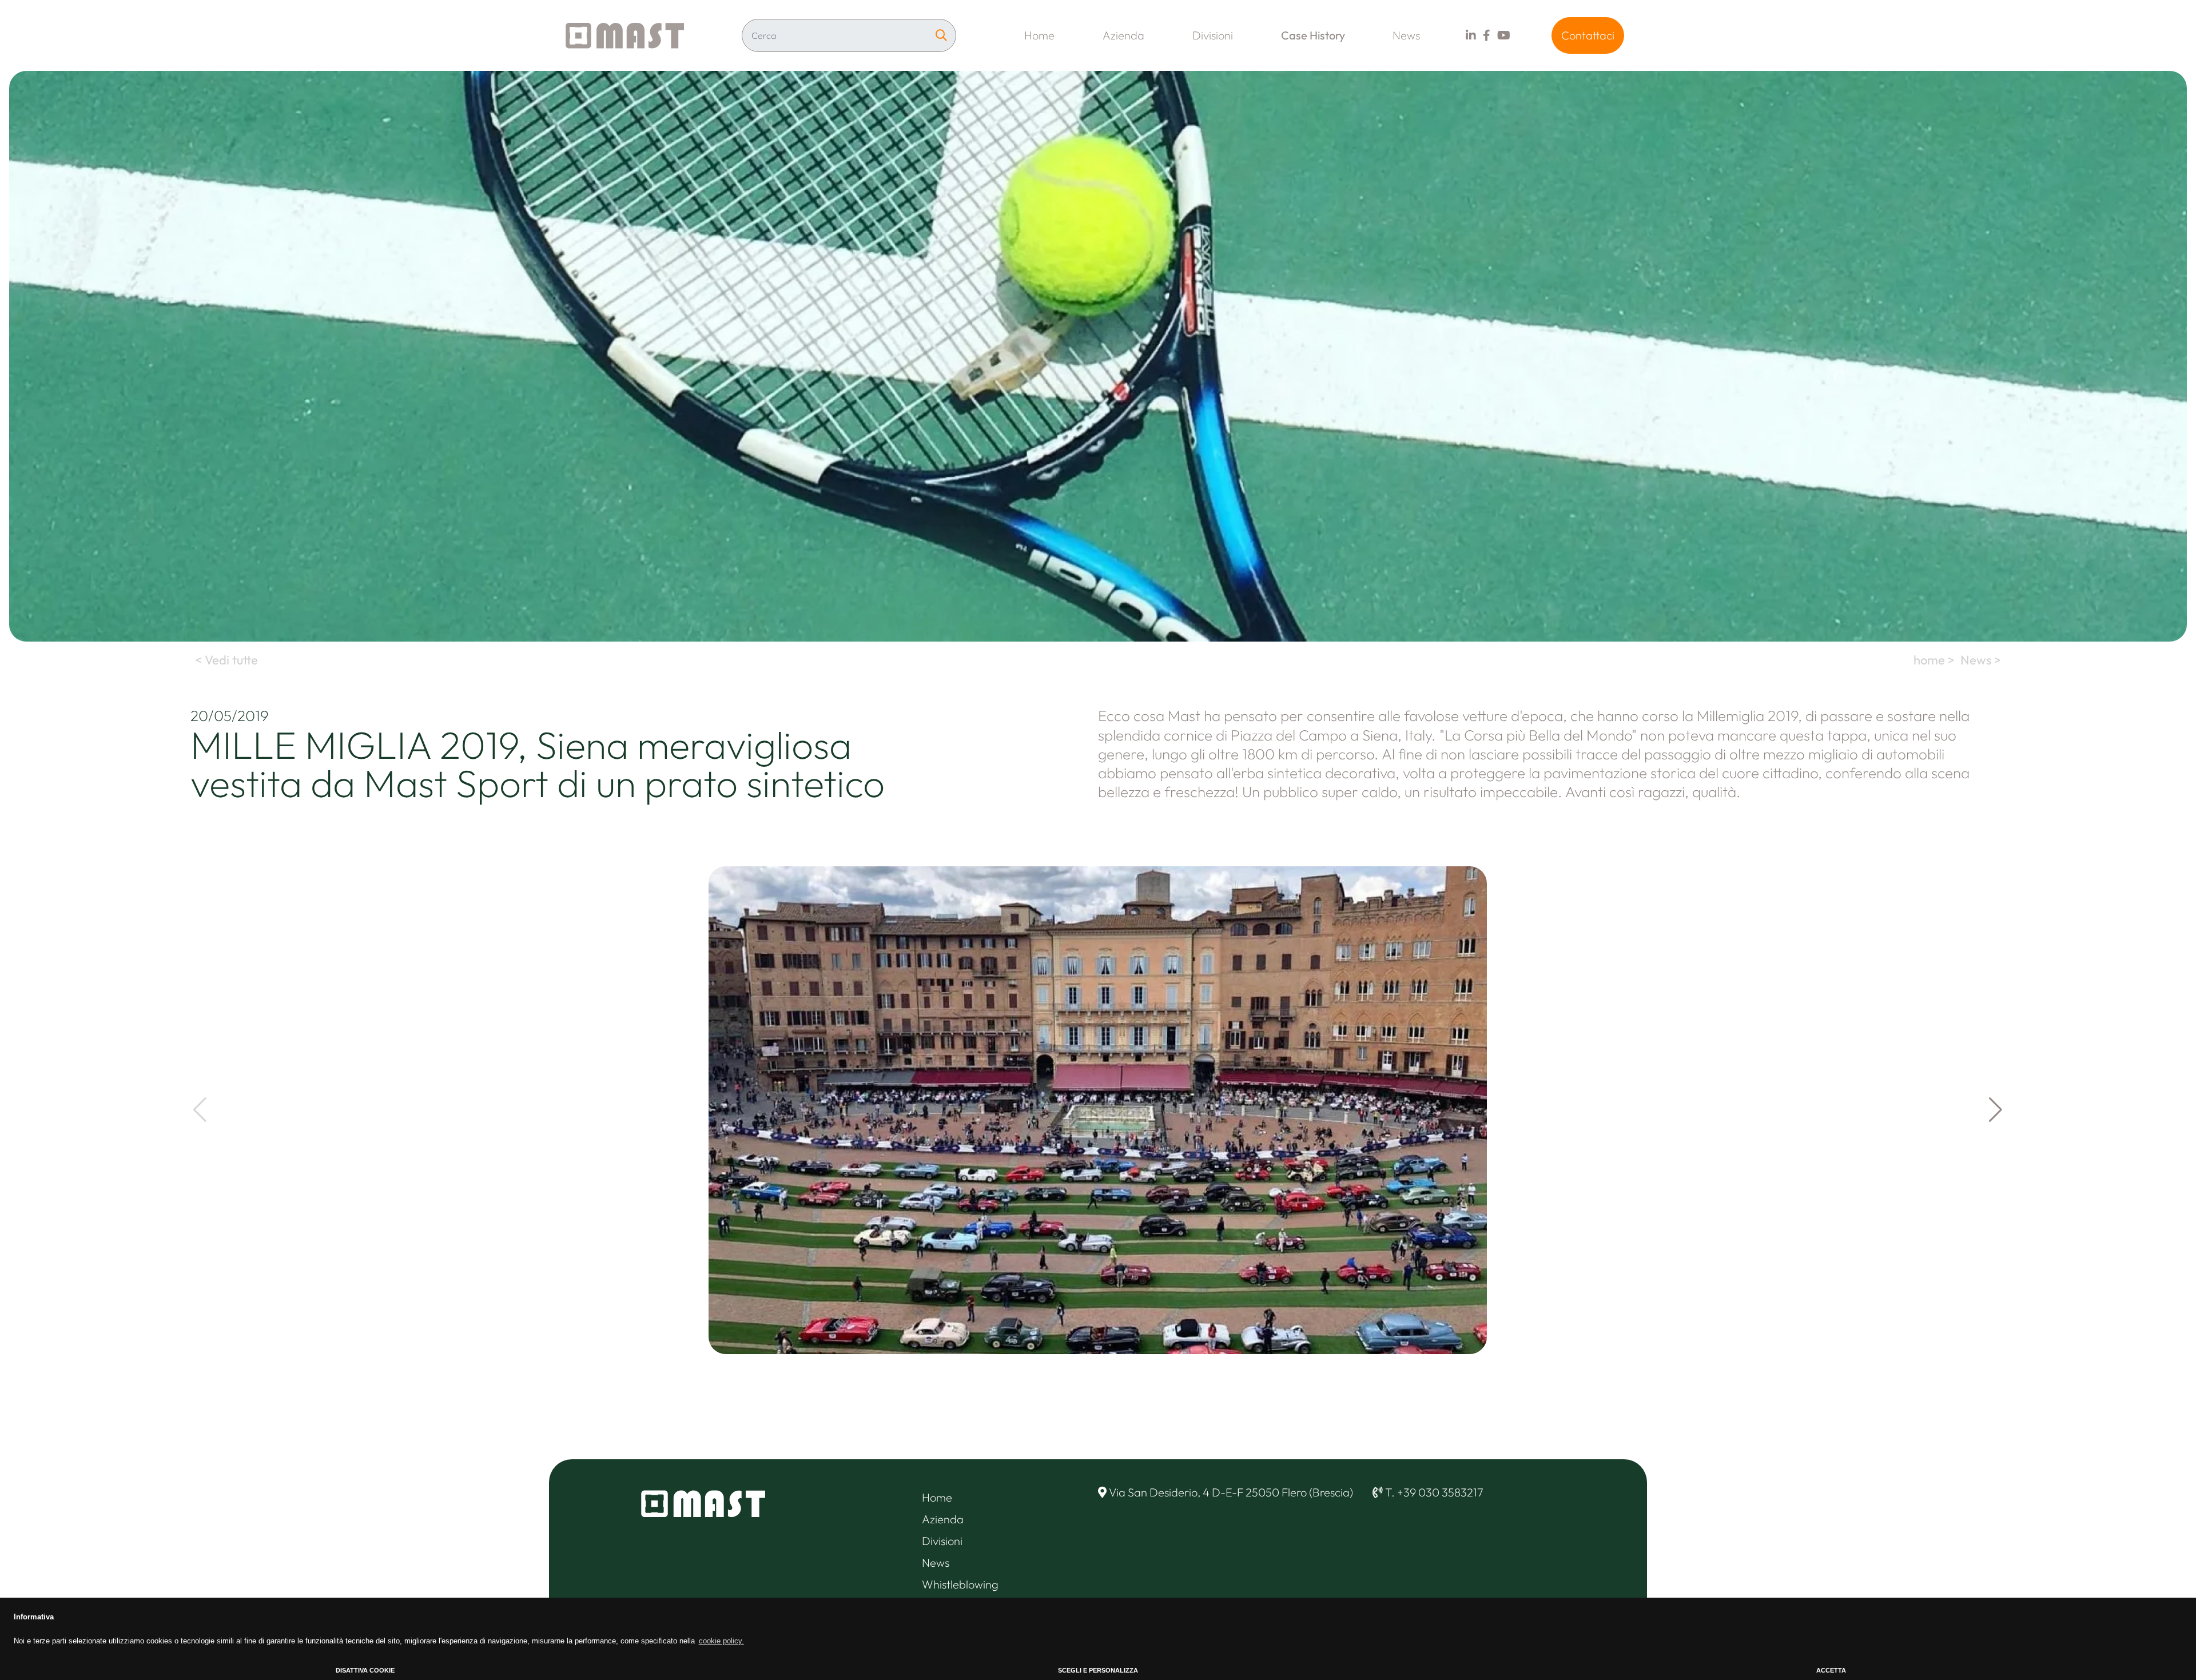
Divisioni (1213, 35)
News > (1982, 660)
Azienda (1123, 35)
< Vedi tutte (225, 660)
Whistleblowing (960, 1584)
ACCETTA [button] (1831, 1670)
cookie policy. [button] (721, 1641)
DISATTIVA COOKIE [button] (365, 1670)
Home (1039, 35)
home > (1936, 660)
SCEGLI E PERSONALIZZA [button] (1098, 1670)
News (1406, 35)
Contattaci (1588, 35)
